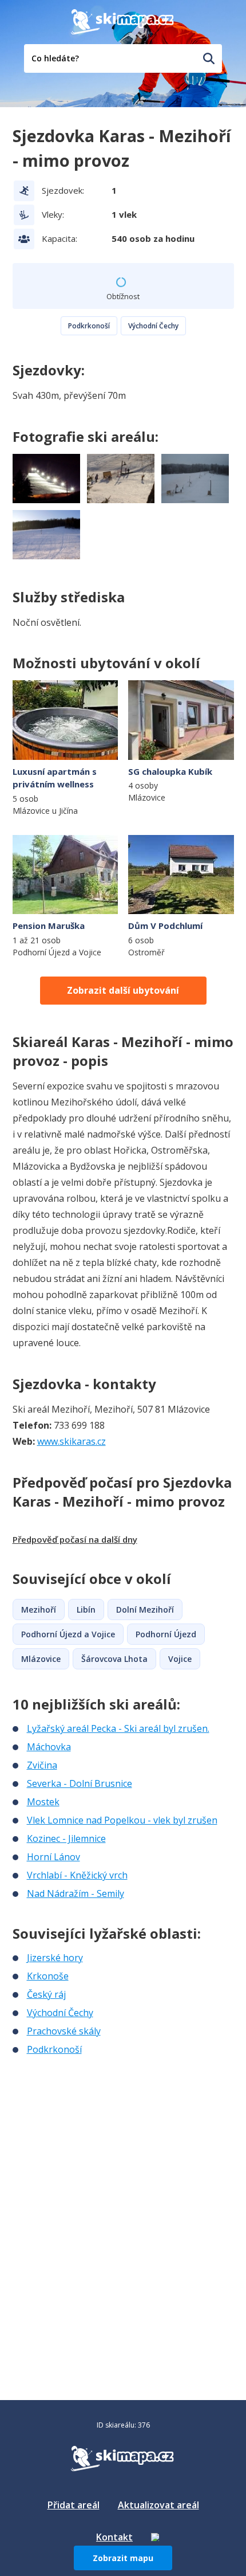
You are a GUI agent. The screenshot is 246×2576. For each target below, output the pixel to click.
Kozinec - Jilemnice (66, 1838)
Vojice (180, 1659)
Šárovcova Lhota (114, 1659)
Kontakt (114, 2537)
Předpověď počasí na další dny (75, 1539)
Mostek (43, 1802)
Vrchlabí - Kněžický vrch (77, 1875)
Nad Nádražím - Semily (76, 1893)
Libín (86, 1609)
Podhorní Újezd (166, 1634)
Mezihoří (39, 1609)
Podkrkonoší (89, 326)
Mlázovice (41, 1659)
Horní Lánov (53, 1857)
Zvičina (42, 1765)
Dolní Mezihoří (145, 1609)
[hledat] (209, 58)
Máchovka (49, 1747)
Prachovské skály (64, 2031)
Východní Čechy (153, 326)
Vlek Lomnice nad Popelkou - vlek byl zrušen (122, 1820)
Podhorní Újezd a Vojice (68, 1634)
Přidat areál (74, 2505)
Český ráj (46, 1994)
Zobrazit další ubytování (123, 990)
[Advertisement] (98, 2132)
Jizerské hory (55, 1958)
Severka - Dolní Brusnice (80, 1783)
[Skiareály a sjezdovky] (155, 2537)
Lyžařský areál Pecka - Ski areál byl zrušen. (118, 1728)
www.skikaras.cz (72, 1441)
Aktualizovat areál (158, 2505)
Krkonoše (48, 1976)
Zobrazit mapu (123, 2558)
